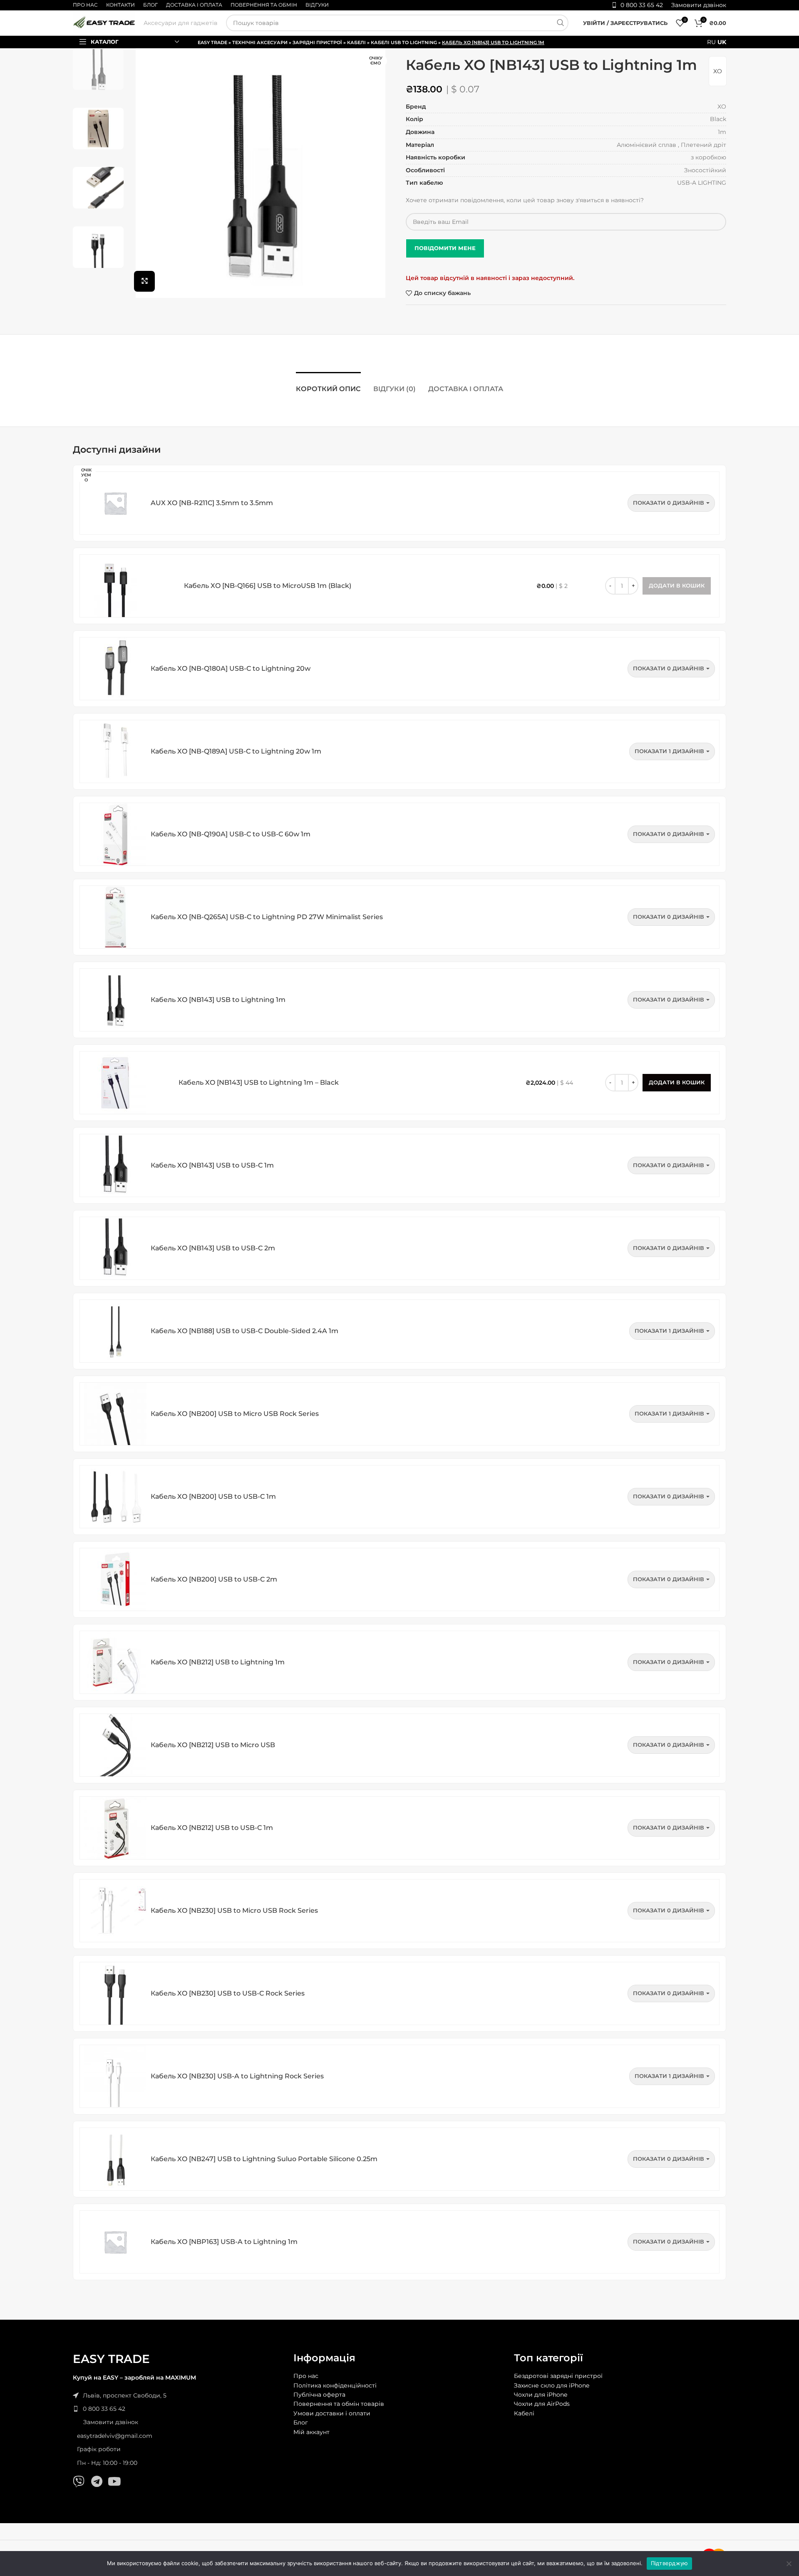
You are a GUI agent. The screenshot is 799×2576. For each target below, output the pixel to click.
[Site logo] (104, 22)
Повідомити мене (445, 248)
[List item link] (179, 2409)
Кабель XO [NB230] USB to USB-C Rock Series (228, 1993)
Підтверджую (670, 2563)
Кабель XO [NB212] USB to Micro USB (213, 1745)
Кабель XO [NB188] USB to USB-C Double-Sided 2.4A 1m (244, 1331)
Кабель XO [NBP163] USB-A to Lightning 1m (224, 2242)
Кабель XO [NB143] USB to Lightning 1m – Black (259, 1082)
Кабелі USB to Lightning (404, 42)
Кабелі (356, 42)
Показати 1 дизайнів (669, 751)
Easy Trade (212, 42)
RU (711, 42)
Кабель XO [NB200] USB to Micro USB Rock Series (235, 1414)
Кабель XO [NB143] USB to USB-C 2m (213, 1248)
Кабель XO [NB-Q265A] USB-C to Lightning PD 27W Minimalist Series (267, 917)
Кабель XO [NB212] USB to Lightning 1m (218, 1662)
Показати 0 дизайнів (669, 503)
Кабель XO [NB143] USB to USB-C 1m (212, 1165)
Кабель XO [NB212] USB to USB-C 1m (212, 1828)
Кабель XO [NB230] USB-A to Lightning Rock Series (237, 2076)
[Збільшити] (144, 281)
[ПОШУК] (560, 23)
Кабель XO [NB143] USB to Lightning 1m (218, 1000)
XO (718, 71)
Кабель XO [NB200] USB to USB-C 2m (214, 1579)
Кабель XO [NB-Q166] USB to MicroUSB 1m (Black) (268, 586)
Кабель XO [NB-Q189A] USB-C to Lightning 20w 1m (236, 751)
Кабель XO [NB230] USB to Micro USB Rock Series (234, 1910)
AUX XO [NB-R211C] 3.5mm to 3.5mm (212, 503)
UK (722, 42)
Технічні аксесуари (260, 42)
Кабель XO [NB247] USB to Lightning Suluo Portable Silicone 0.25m (264, 2159)
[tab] (328, 385)
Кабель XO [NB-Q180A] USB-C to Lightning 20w (231, 668)
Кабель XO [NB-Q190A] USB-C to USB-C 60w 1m (231, 834)
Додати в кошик (677, 1082)
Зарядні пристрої (317, 42)
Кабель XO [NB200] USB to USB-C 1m (213, 1496)
